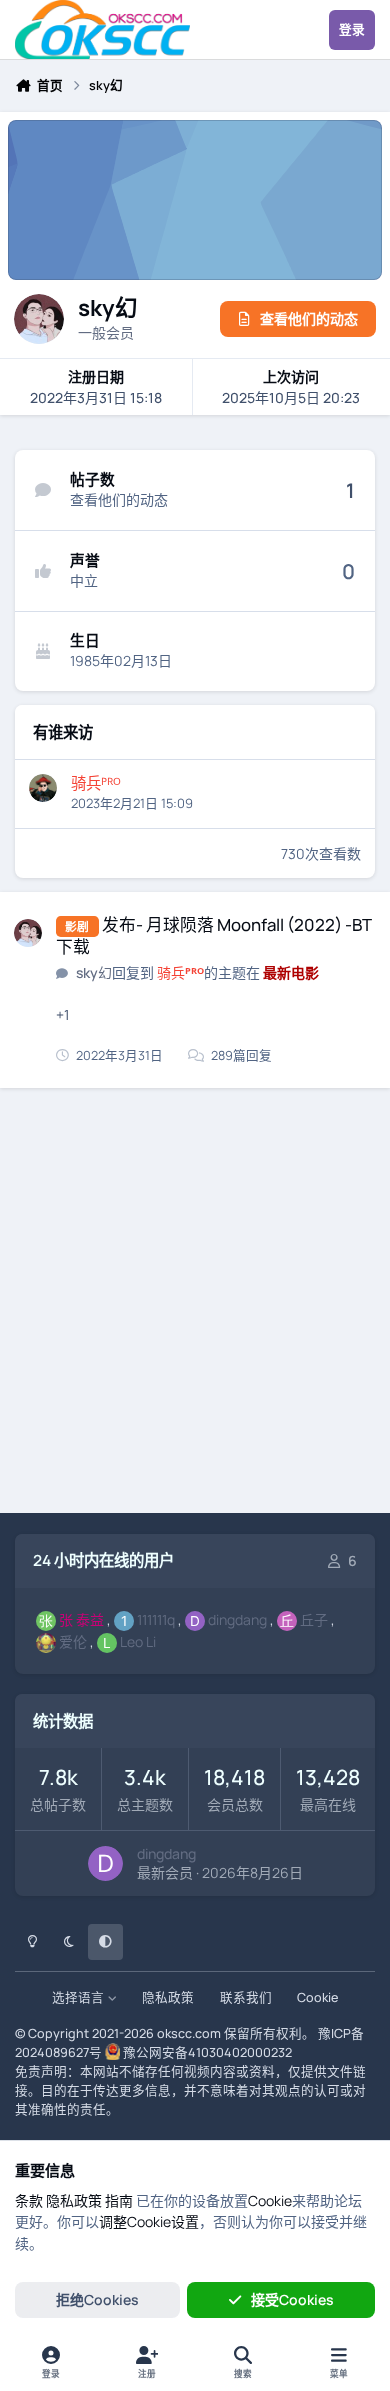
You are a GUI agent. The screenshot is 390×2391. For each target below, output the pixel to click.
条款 (29, 2200)
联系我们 (246, 1997)
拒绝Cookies (97, 2299)
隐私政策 (168, 1997)
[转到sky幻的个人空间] (28, 933)
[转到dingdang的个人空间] (105, 1863)
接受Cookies (292, 2299)
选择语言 (79, 1997)
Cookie (317, 1997)
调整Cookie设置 (149, 2221)
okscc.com (189, 2033)
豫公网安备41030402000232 (207, 2052)
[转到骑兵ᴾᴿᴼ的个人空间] (43, 788)
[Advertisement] (195, 1304)
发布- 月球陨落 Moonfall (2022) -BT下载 (214, 936)
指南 (119, 2200)
